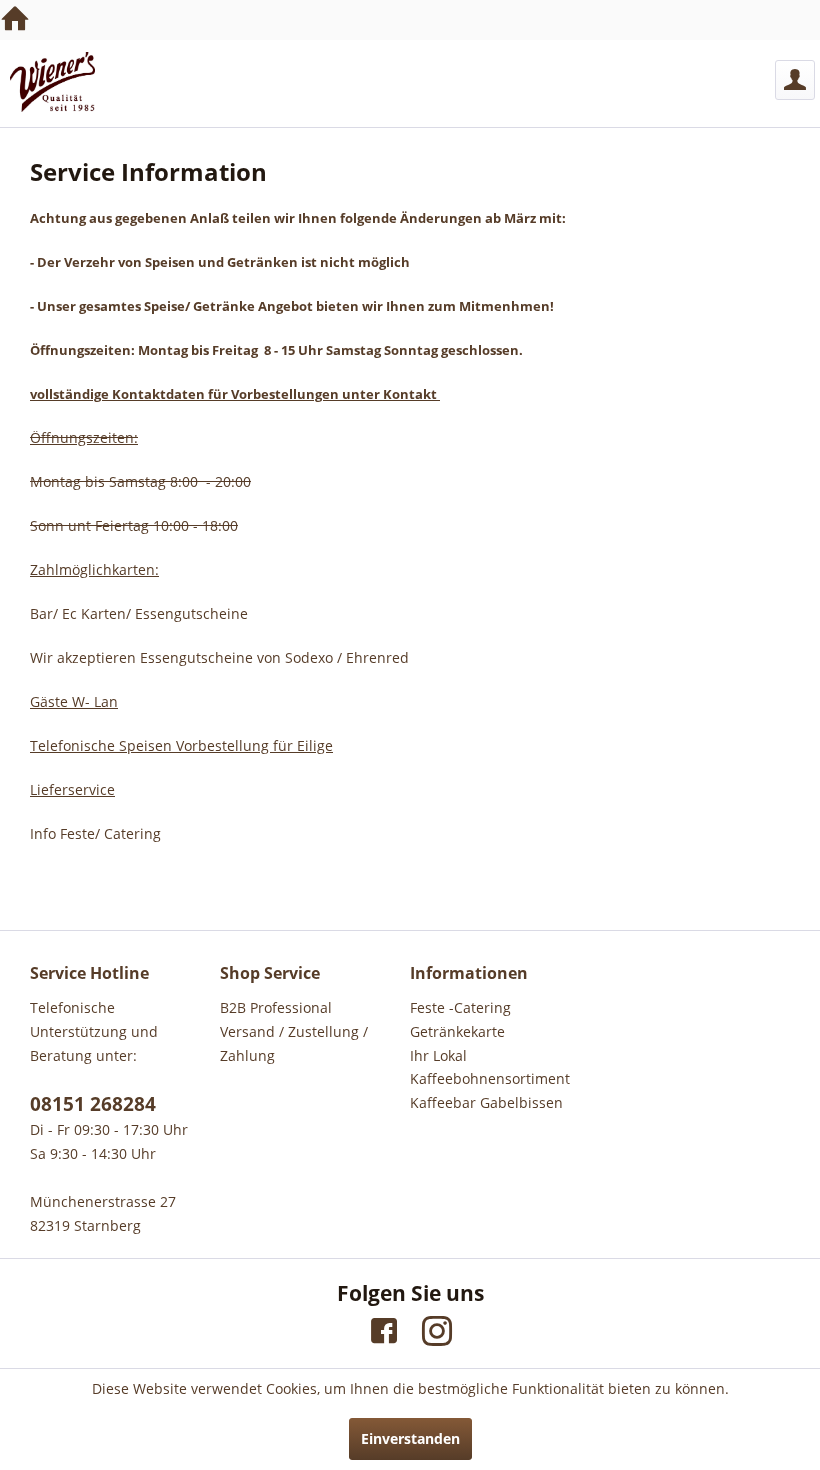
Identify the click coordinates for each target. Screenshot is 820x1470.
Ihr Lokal (438, 1055)
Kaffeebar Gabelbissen (486, 1102)
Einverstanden (410, 1438)
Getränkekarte (457, 1031)
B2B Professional (276, 1007)
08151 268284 (93, 1104)
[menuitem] (795, 80)
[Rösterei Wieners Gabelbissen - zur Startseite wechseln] (52, 82)
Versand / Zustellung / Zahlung (294, 1043)
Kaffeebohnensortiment (490, 1078)
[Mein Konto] (795, 80)
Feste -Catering (460, 1007)
